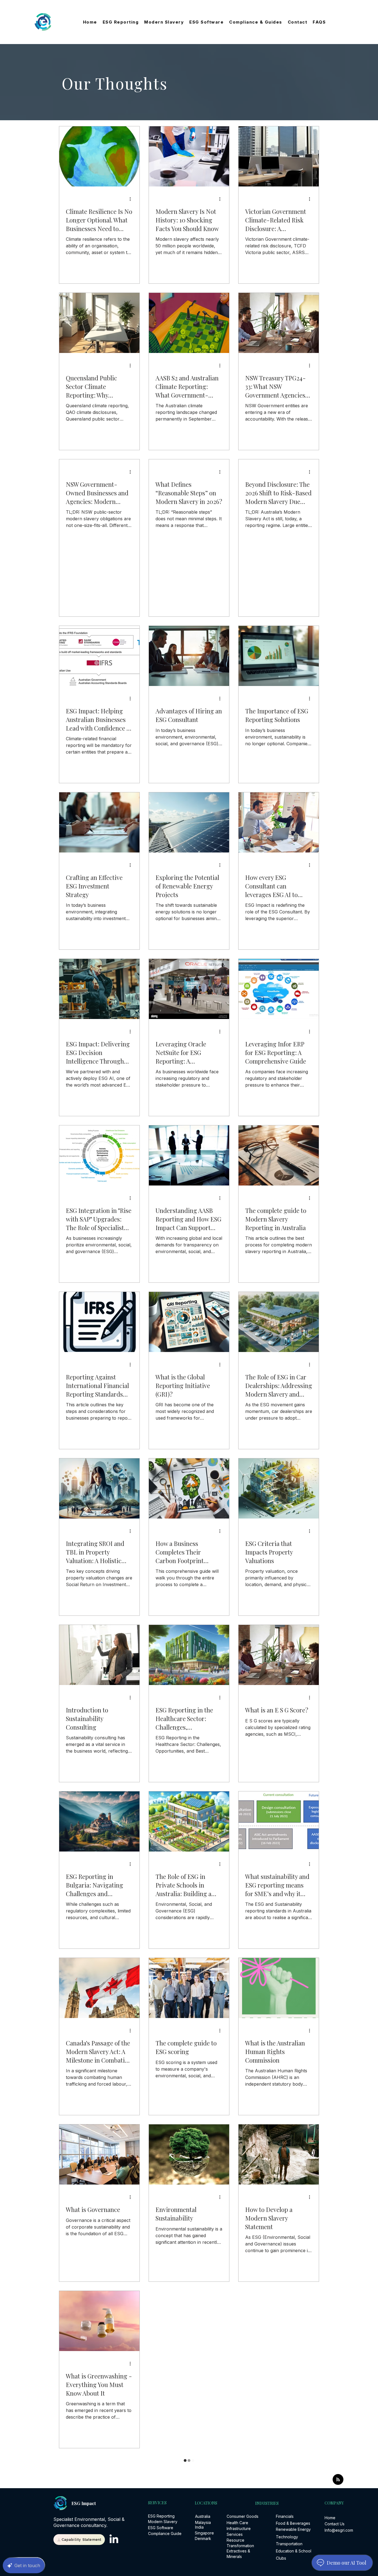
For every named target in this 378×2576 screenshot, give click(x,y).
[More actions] (132, 199)
